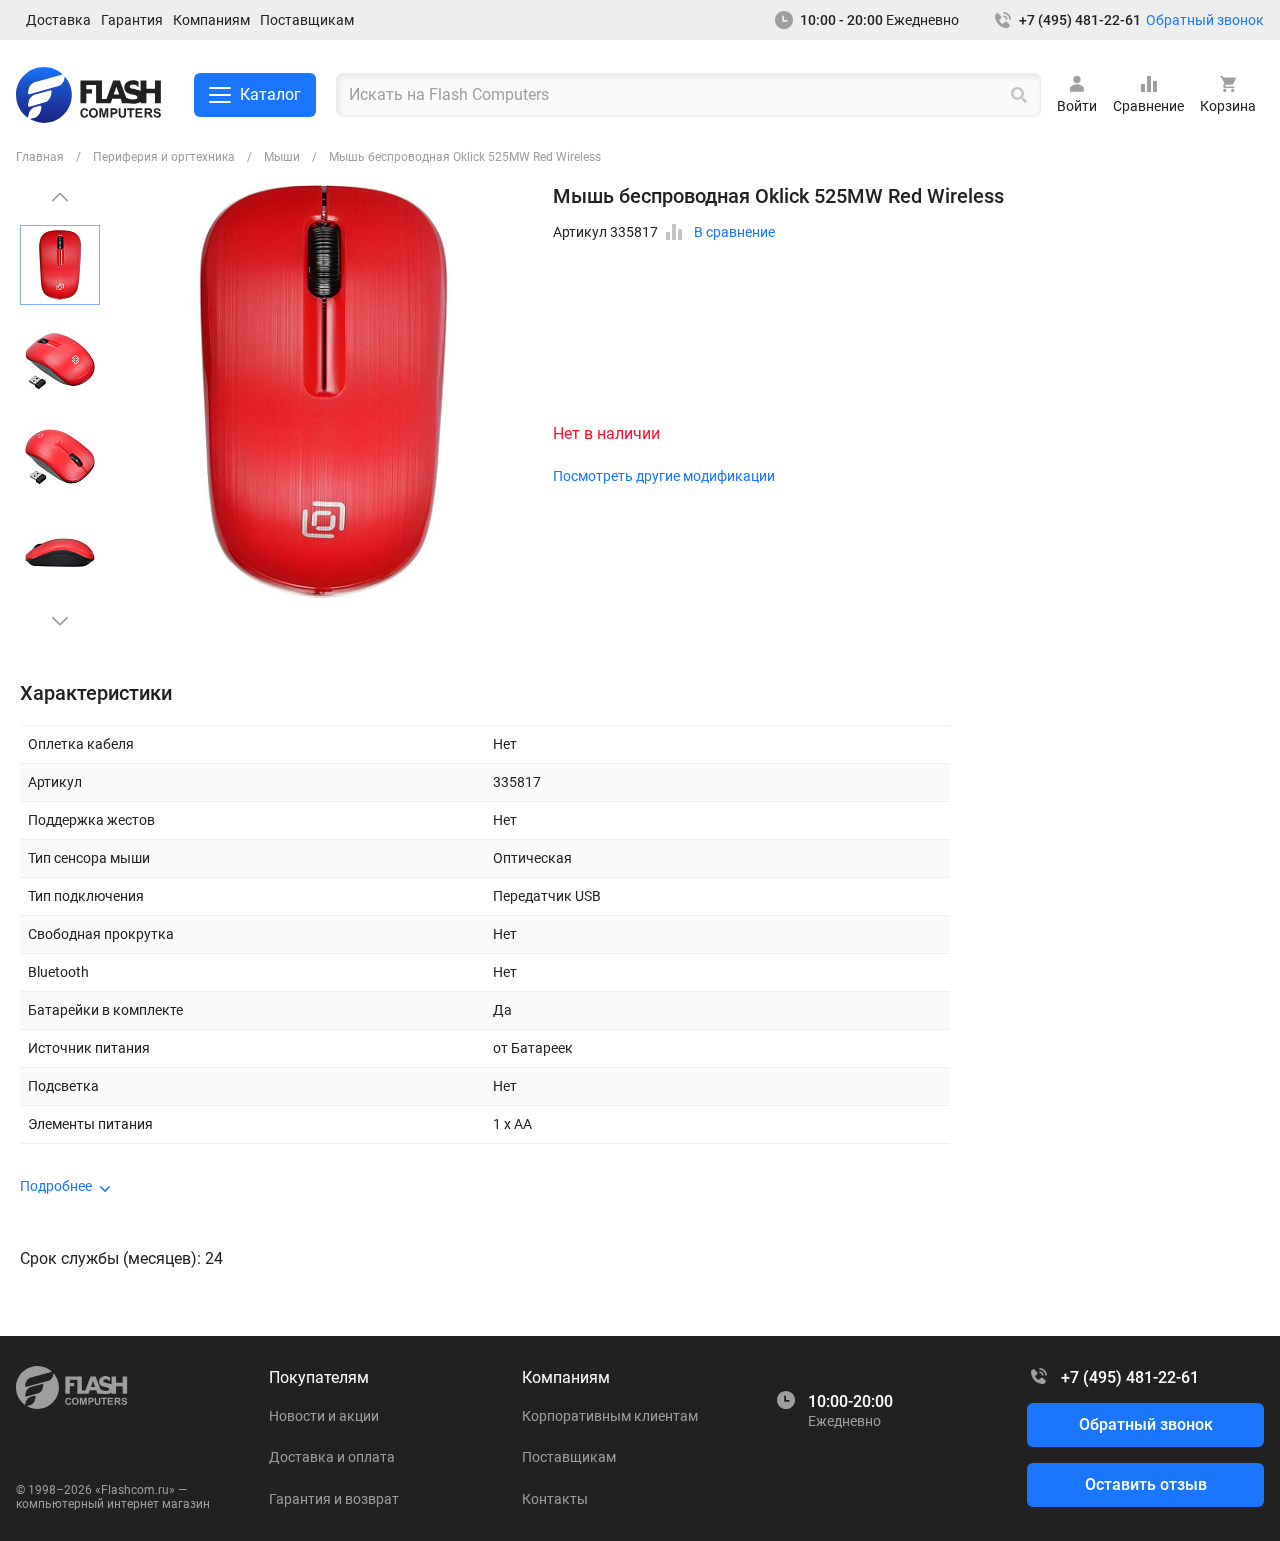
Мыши (282, 157)
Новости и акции (324, 1416)
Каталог (270, 94)
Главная (40, 157)
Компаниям (211, 20)
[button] (60, 621)
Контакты (555, 1499)
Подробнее (56, 1186)
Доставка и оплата (332, 1457)
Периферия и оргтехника (164, 157)
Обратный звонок (1205, 20)
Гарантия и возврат (334, 1499)
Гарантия (132, 20)
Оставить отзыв (1146, 1484)
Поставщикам (307, 20)
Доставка (58, 20)
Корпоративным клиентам (610, 1416)
